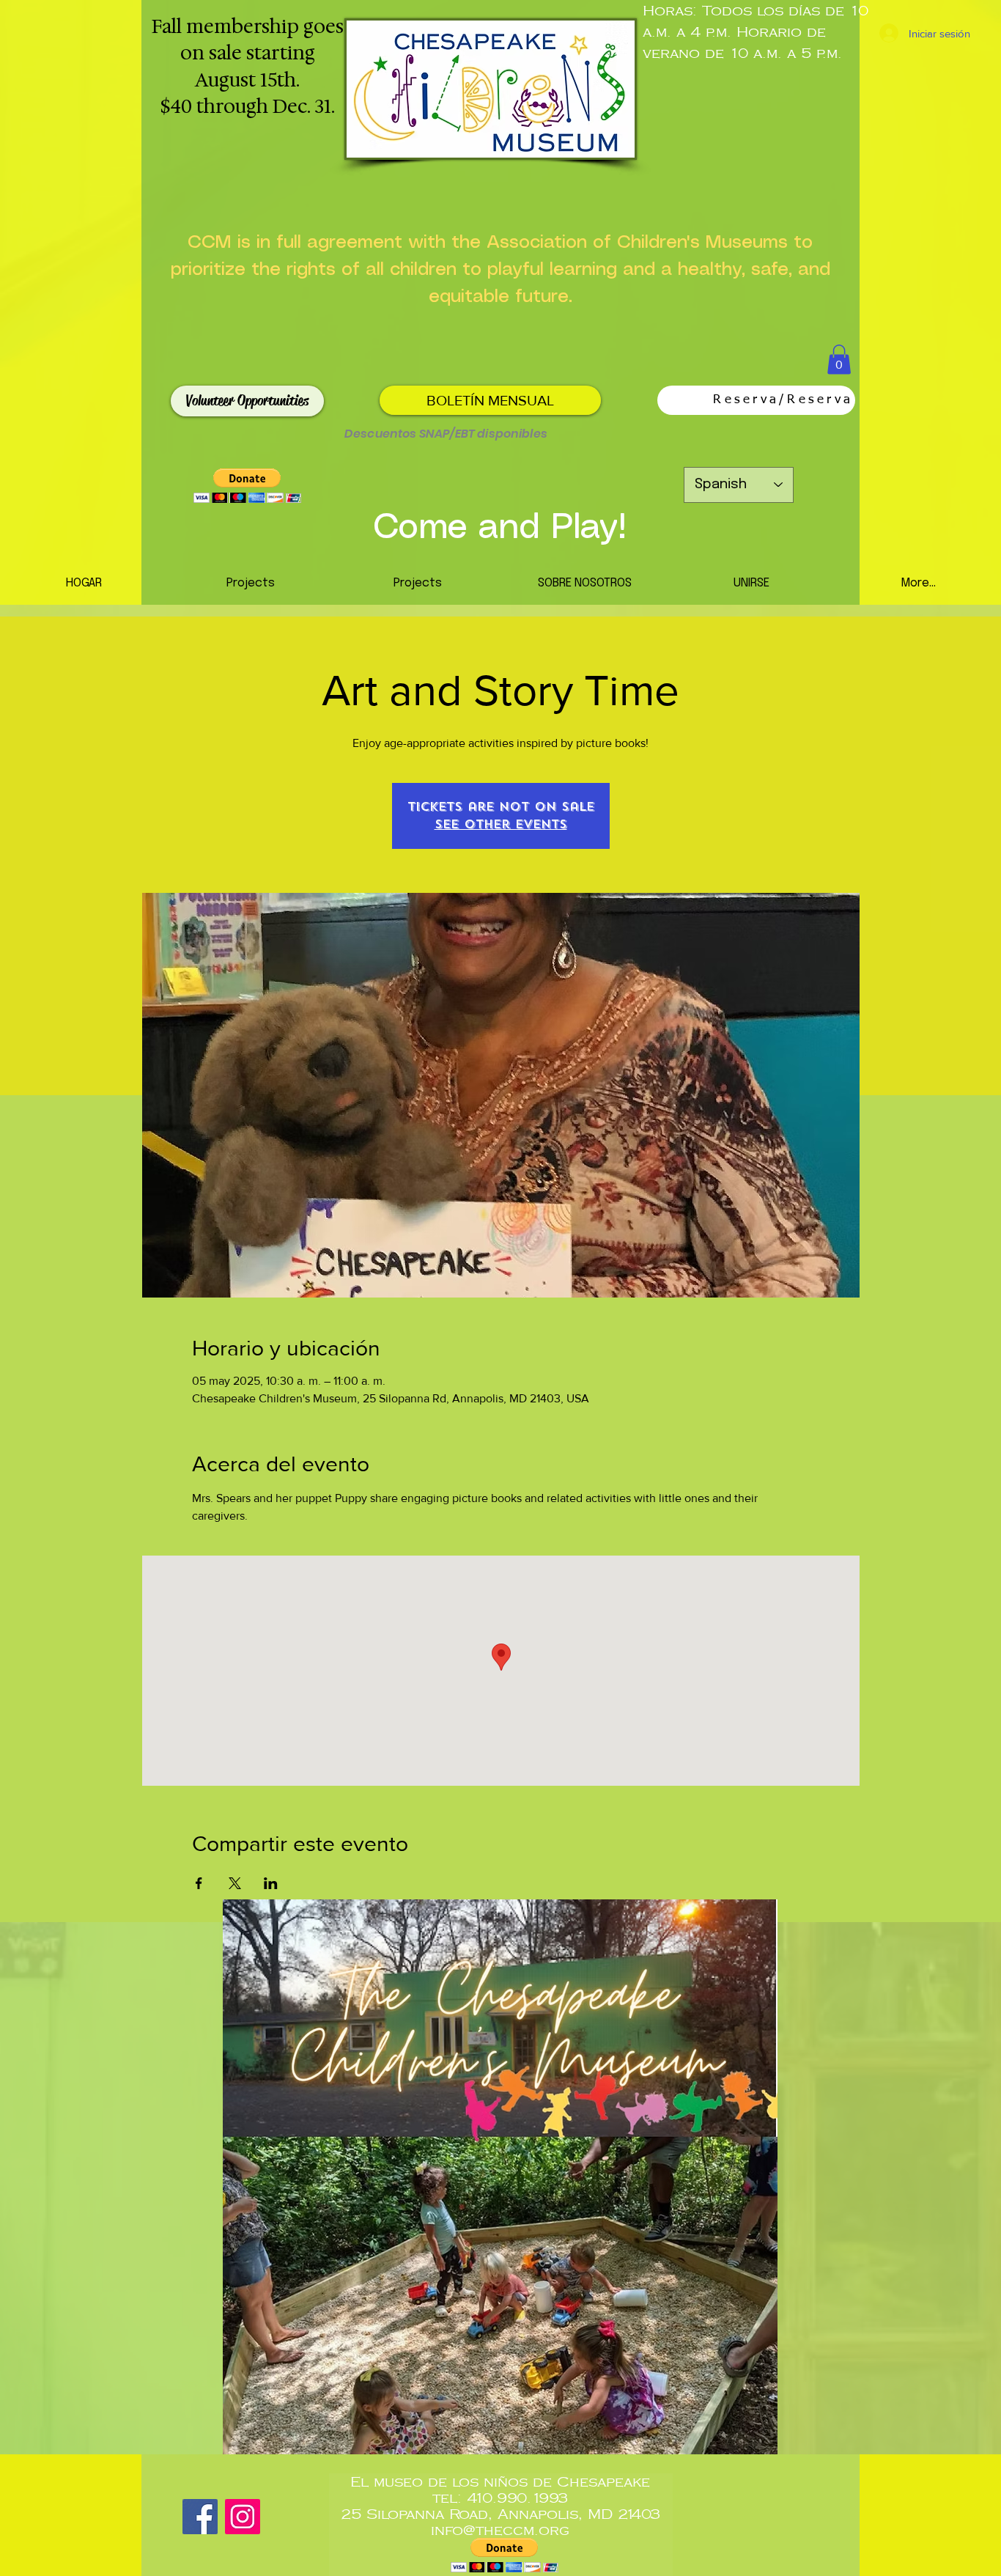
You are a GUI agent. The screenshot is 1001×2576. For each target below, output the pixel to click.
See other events (501, 824)
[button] (839, 360)
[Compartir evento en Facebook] (199, 1883)
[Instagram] (243, 2517)
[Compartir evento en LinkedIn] (271, 1883)
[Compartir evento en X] (235, 1883)
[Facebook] (200, 2517)
